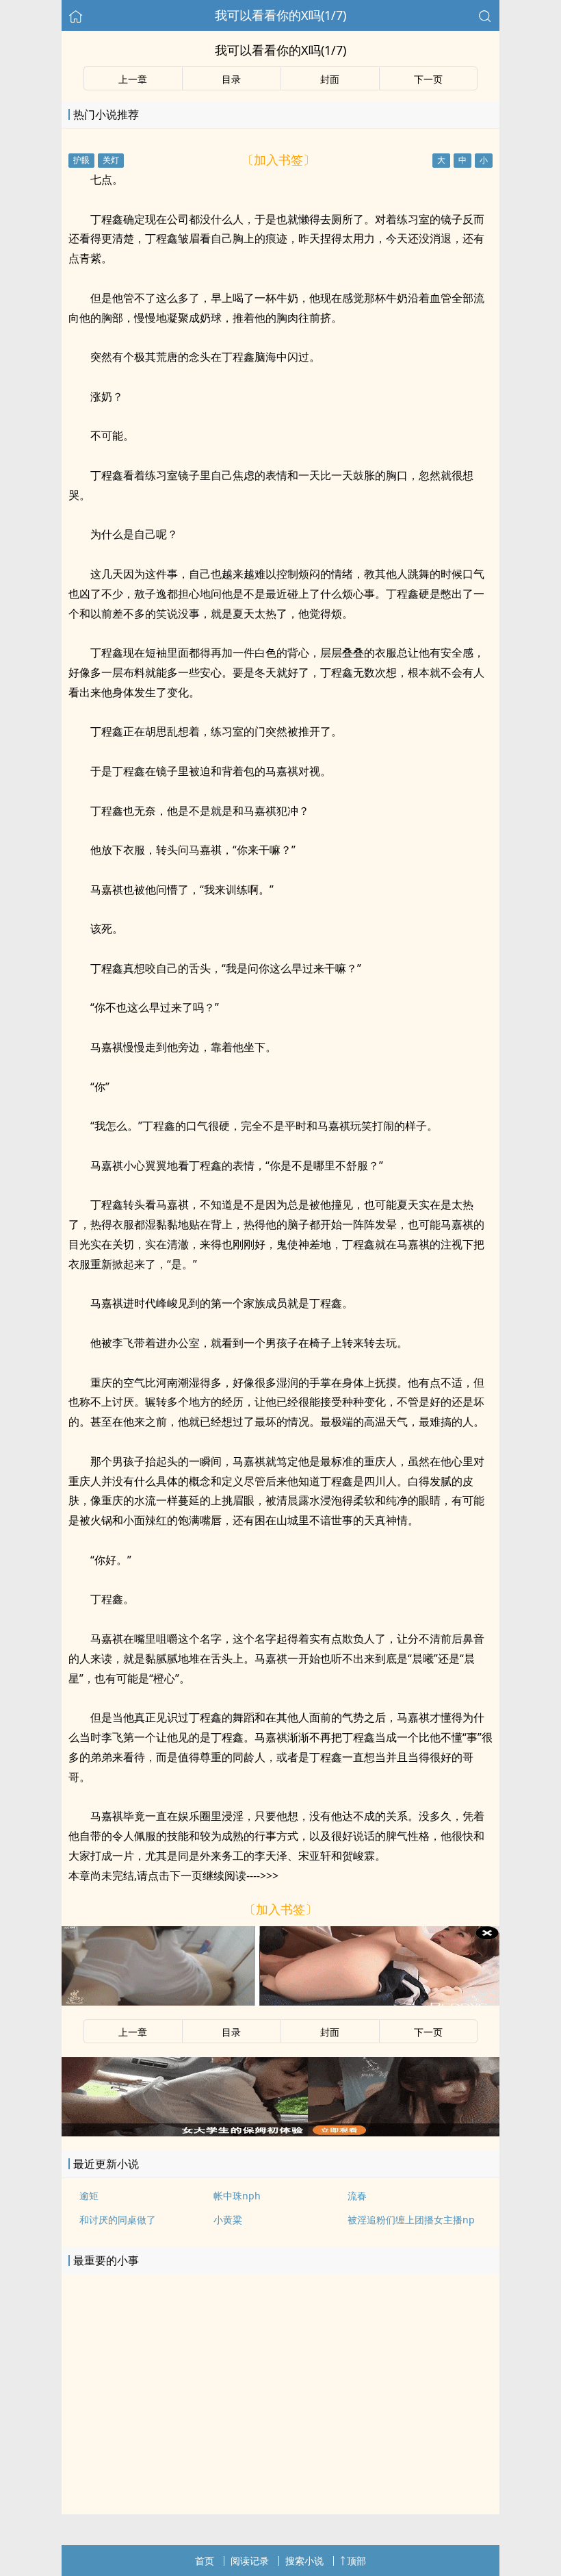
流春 (357, 2196)
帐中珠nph (237, 2196)
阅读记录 (250, 2561)
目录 (231, 79)
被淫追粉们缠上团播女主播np (411, 2220)
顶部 (356, 2561)
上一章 (133, 79)
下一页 (428, 79)
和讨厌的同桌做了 (118, 2220)
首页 (205, 2561)
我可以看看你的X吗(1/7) (280, 15)
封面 (330, 79)
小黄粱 (228, 2220)
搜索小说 (304, 2561)
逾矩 (89, 2196)
